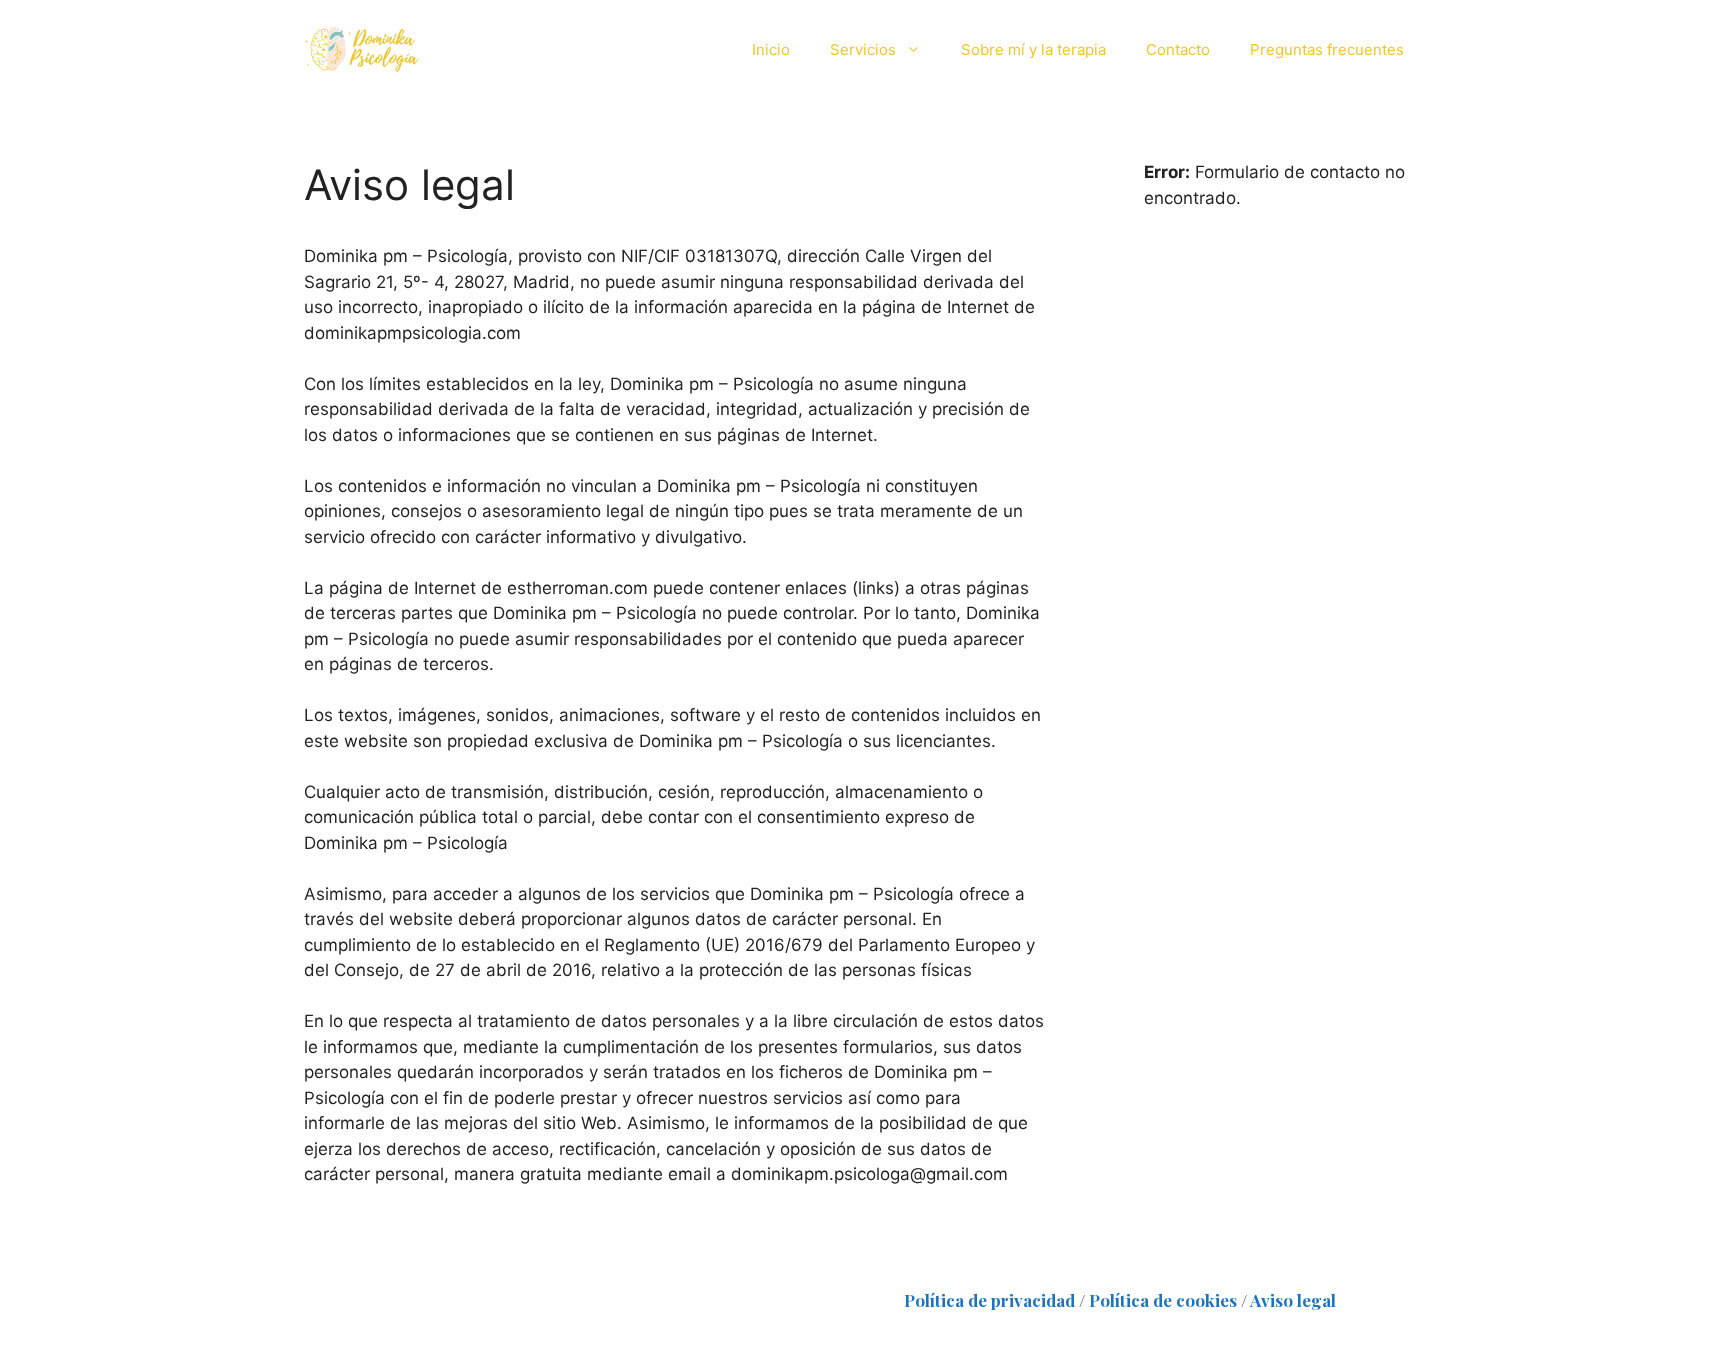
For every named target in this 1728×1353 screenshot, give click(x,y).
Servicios (863, 49)
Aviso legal (1293, 1300)
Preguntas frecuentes (1327, 49)
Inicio (771, 49)
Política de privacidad (989, 1300)
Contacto (1178, 49)
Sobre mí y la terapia (1033, 49)
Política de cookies (1163, 1300)
